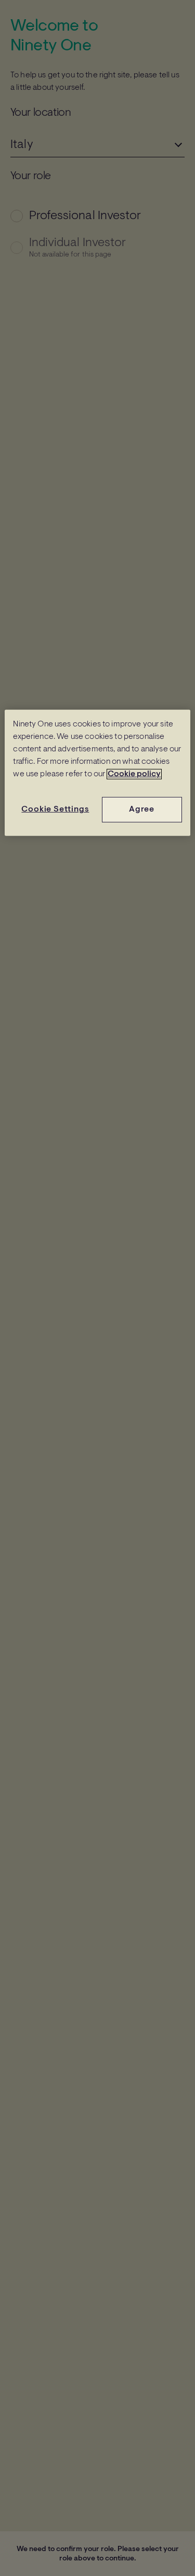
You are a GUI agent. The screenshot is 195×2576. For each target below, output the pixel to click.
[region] (97, 773)
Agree (142, 810)
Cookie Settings (55, 810)
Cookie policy (134, 774)
